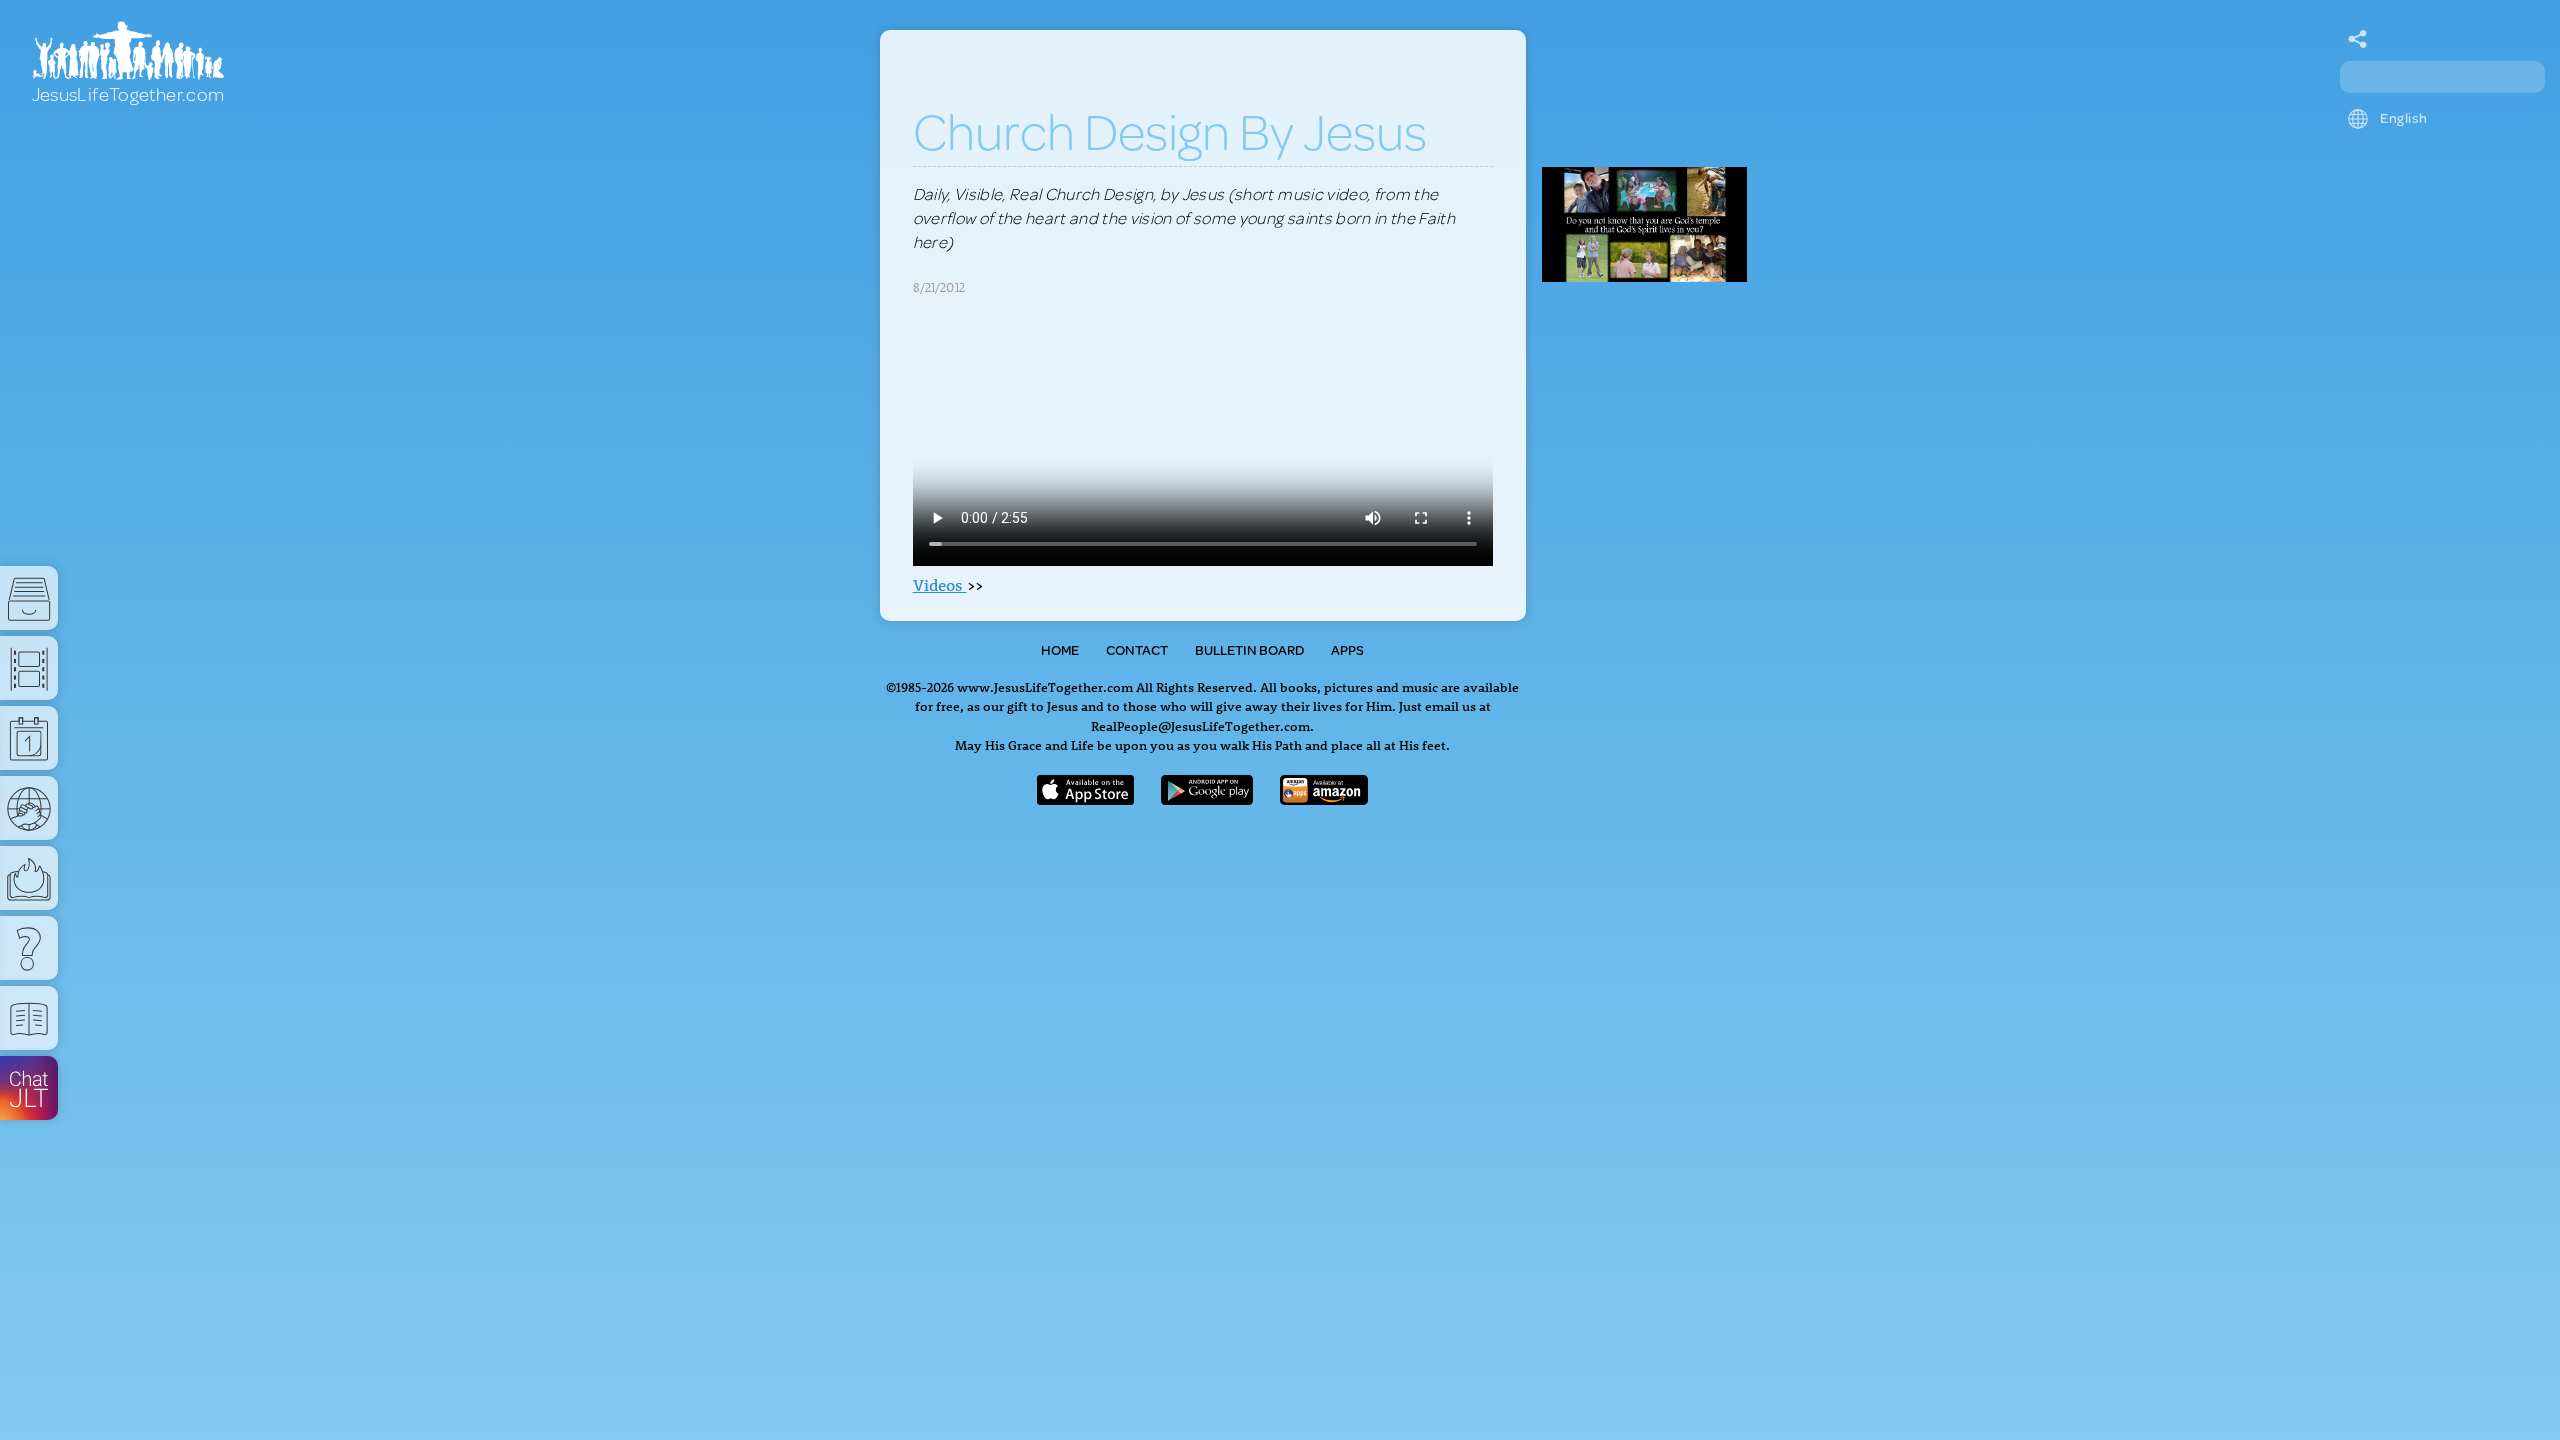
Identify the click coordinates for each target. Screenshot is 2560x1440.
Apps (1347, 650)
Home (1060, 650)
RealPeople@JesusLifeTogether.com (1200, 725)
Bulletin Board (1249, 650)
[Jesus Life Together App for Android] (1207, 798)
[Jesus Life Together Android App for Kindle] (1324, 798)
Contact (1137, 650)
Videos (940, 585)
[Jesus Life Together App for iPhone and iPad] (1086, 798)
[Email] (2358, 40)
